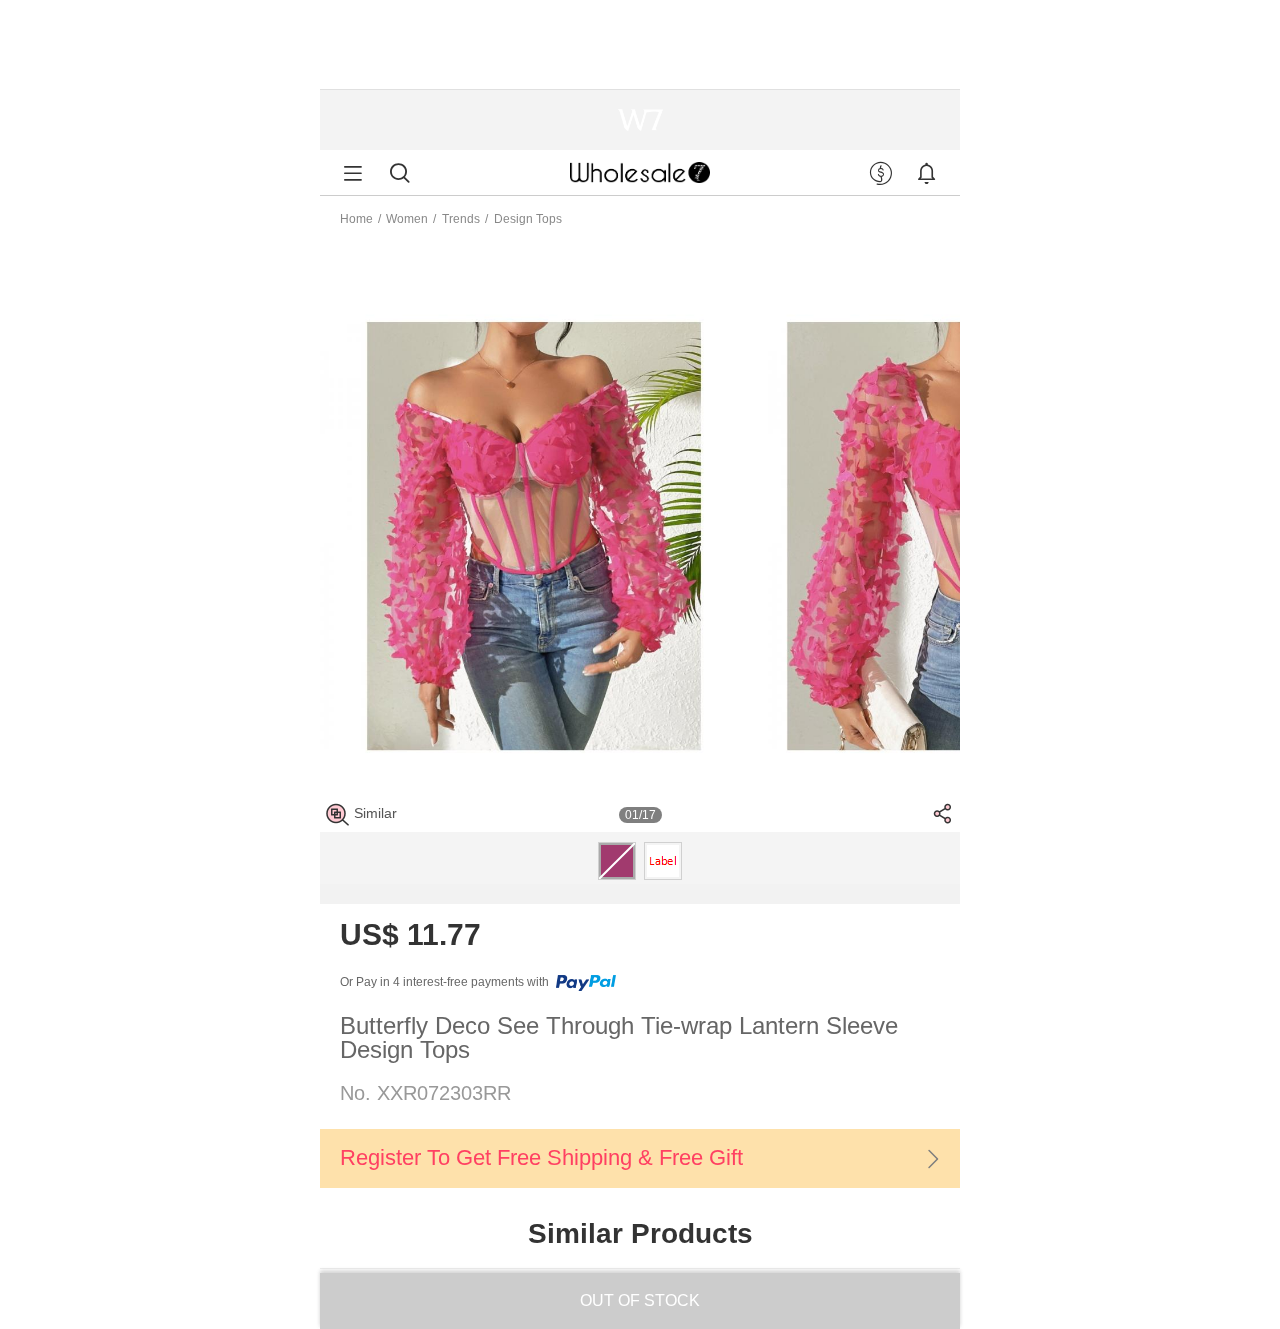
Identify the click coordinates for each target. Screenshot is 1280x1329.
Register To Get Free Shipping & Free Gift (541, 1157)
